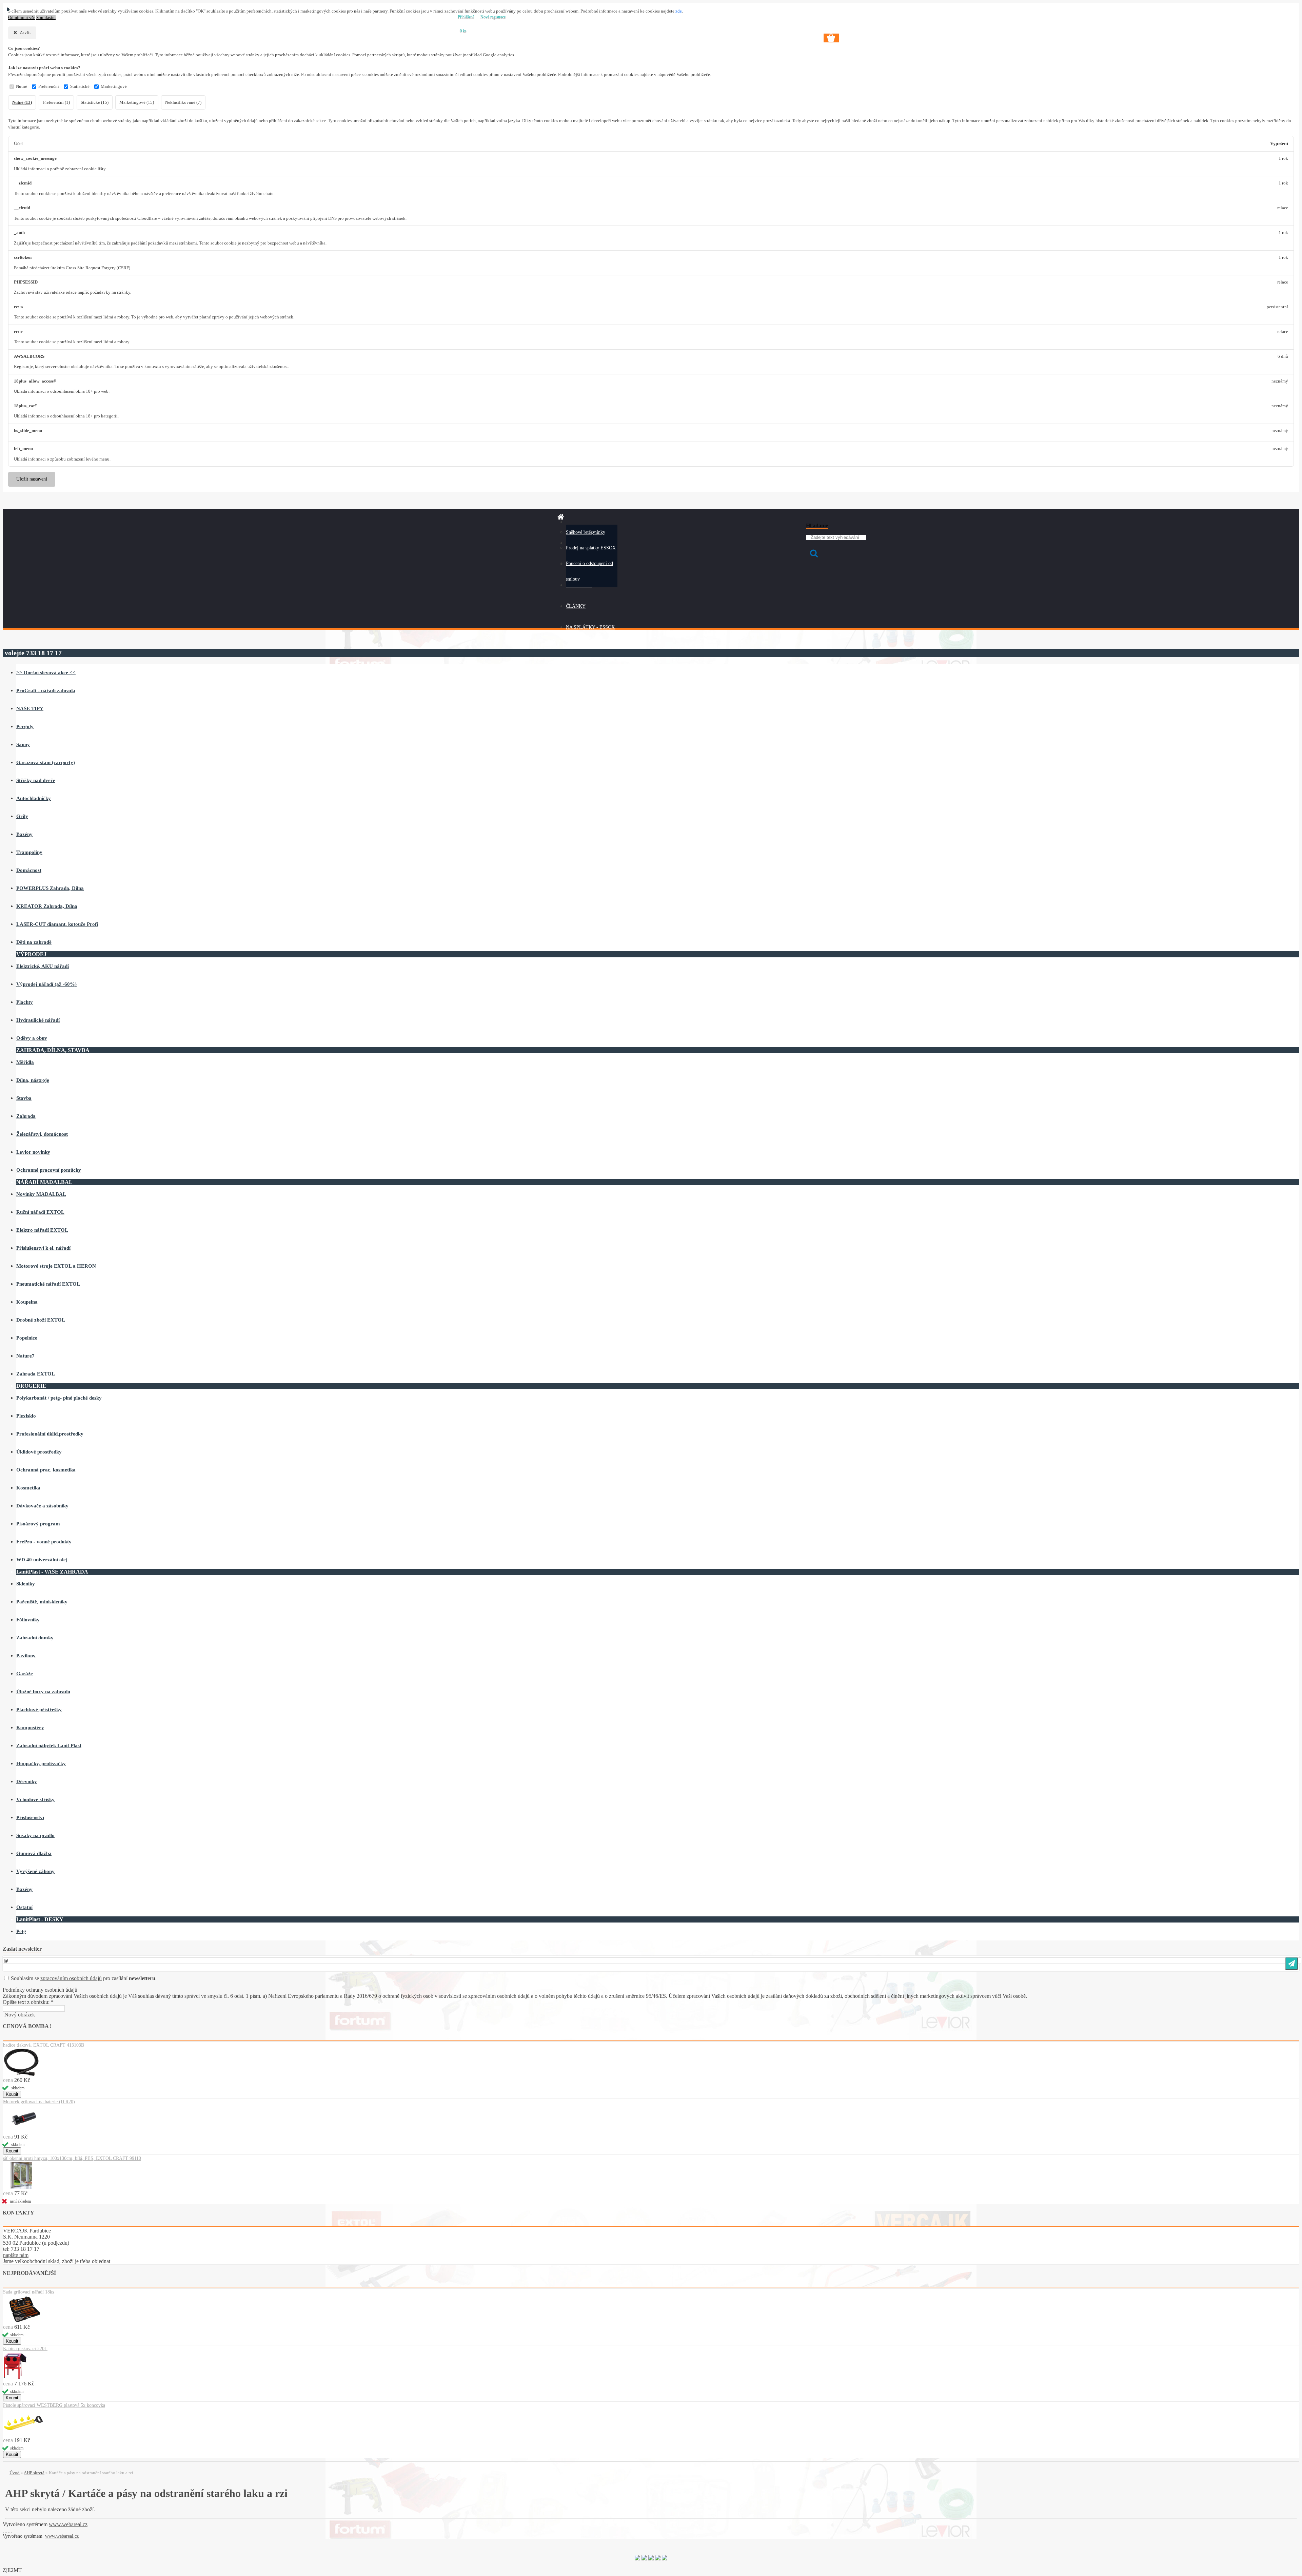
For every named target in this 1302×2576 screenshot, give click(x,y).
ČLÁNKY (576, 606)
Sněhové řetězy (580, 532)
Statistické (80, 86)
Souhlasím (46, 18)
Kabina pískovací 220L (25, 2349)
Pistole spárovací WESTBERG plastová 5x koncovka (54, 2405)
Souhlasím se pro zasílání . (84, 1978)
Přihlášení (466, 17)
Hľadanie (817, 525)
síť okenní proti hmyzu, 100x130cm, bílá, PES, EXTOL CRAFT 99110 (72, 2158)
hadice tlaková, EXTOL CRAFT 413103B (44, 2045)
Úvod (15, 2473)
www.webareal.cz (68, 2524)
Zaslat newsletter (22, 1949)
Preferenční (49, 86)
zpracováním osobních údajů (71, 1978)
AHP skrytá (34, 2473)
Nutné (22, 86)
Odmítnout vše (22, 18)
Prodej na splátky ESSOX (591, 548)
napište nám (16, 2255)
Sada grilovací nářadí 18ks (28, 2292)
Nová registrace (493, 17)
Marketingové (114, 86)
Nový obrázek (20, 2015)
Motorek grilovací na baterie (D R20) (39, 2102)
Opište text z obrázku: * (28, 2002)
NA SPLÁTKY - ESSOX (590, 627)
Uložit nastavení (32, 479)
